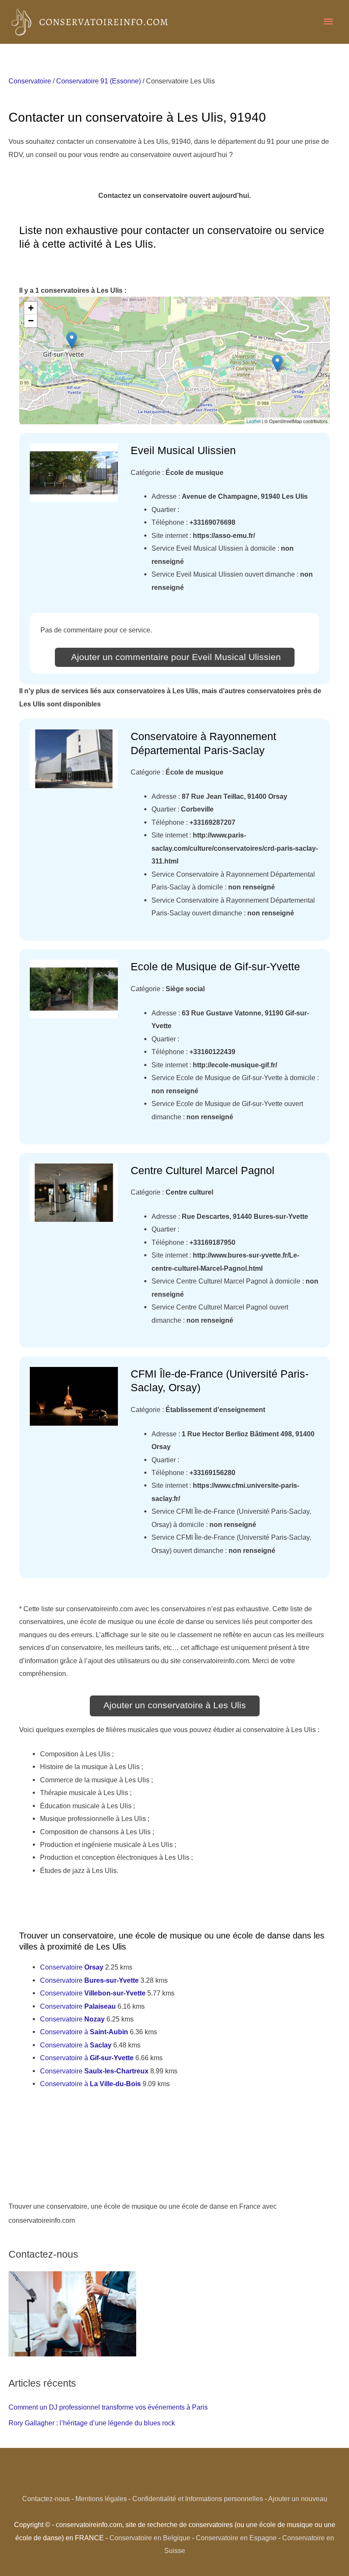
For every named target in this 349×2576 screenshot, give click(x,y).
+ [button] (31, 308)
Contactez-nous (46, 2499)
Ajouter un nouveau (298, 2499)
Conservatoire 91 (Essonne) (99, 81)
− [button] (31, 321)
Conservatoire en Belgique (150, 2538)
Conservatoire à (84, 2032)
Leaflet (253, 421)
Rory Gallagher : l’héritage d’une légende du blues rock (92, 2423)
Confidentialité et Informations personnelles (198, 2499)
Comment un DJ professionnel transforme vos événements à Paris (108, 2407)
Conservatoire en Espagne (236, 2538)
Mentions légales (101, 2499)
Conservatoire (30, 81)
